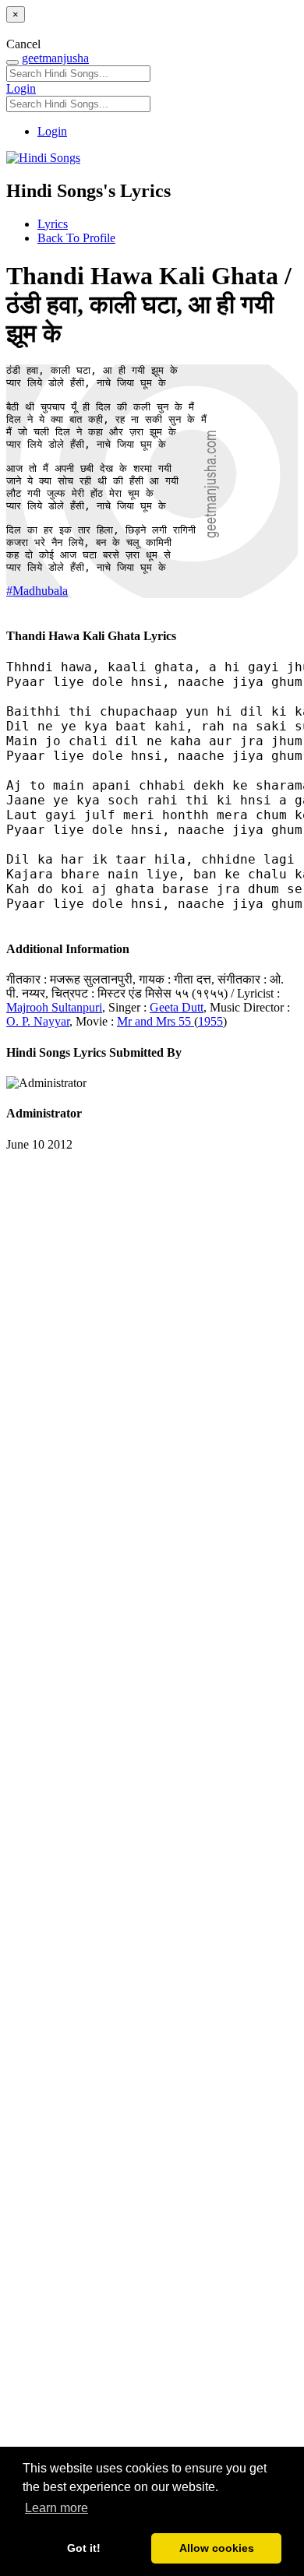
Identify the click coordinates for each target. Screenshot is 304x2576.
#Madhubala (37, 591)
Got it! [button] (84, 2548)
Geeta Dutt (177, 1007)
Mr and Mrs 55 (156, 1021)
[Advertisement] (152, 1837)
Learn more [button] (57, 2508)
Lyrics (53, 224)
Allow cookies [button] (217, 2548)
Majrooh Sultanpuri (54, 1007)
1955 (210, 1021)
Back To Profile (76, 238)
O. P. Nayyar (38, 1021)
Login (21, 88)
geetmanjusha (55, 58)
